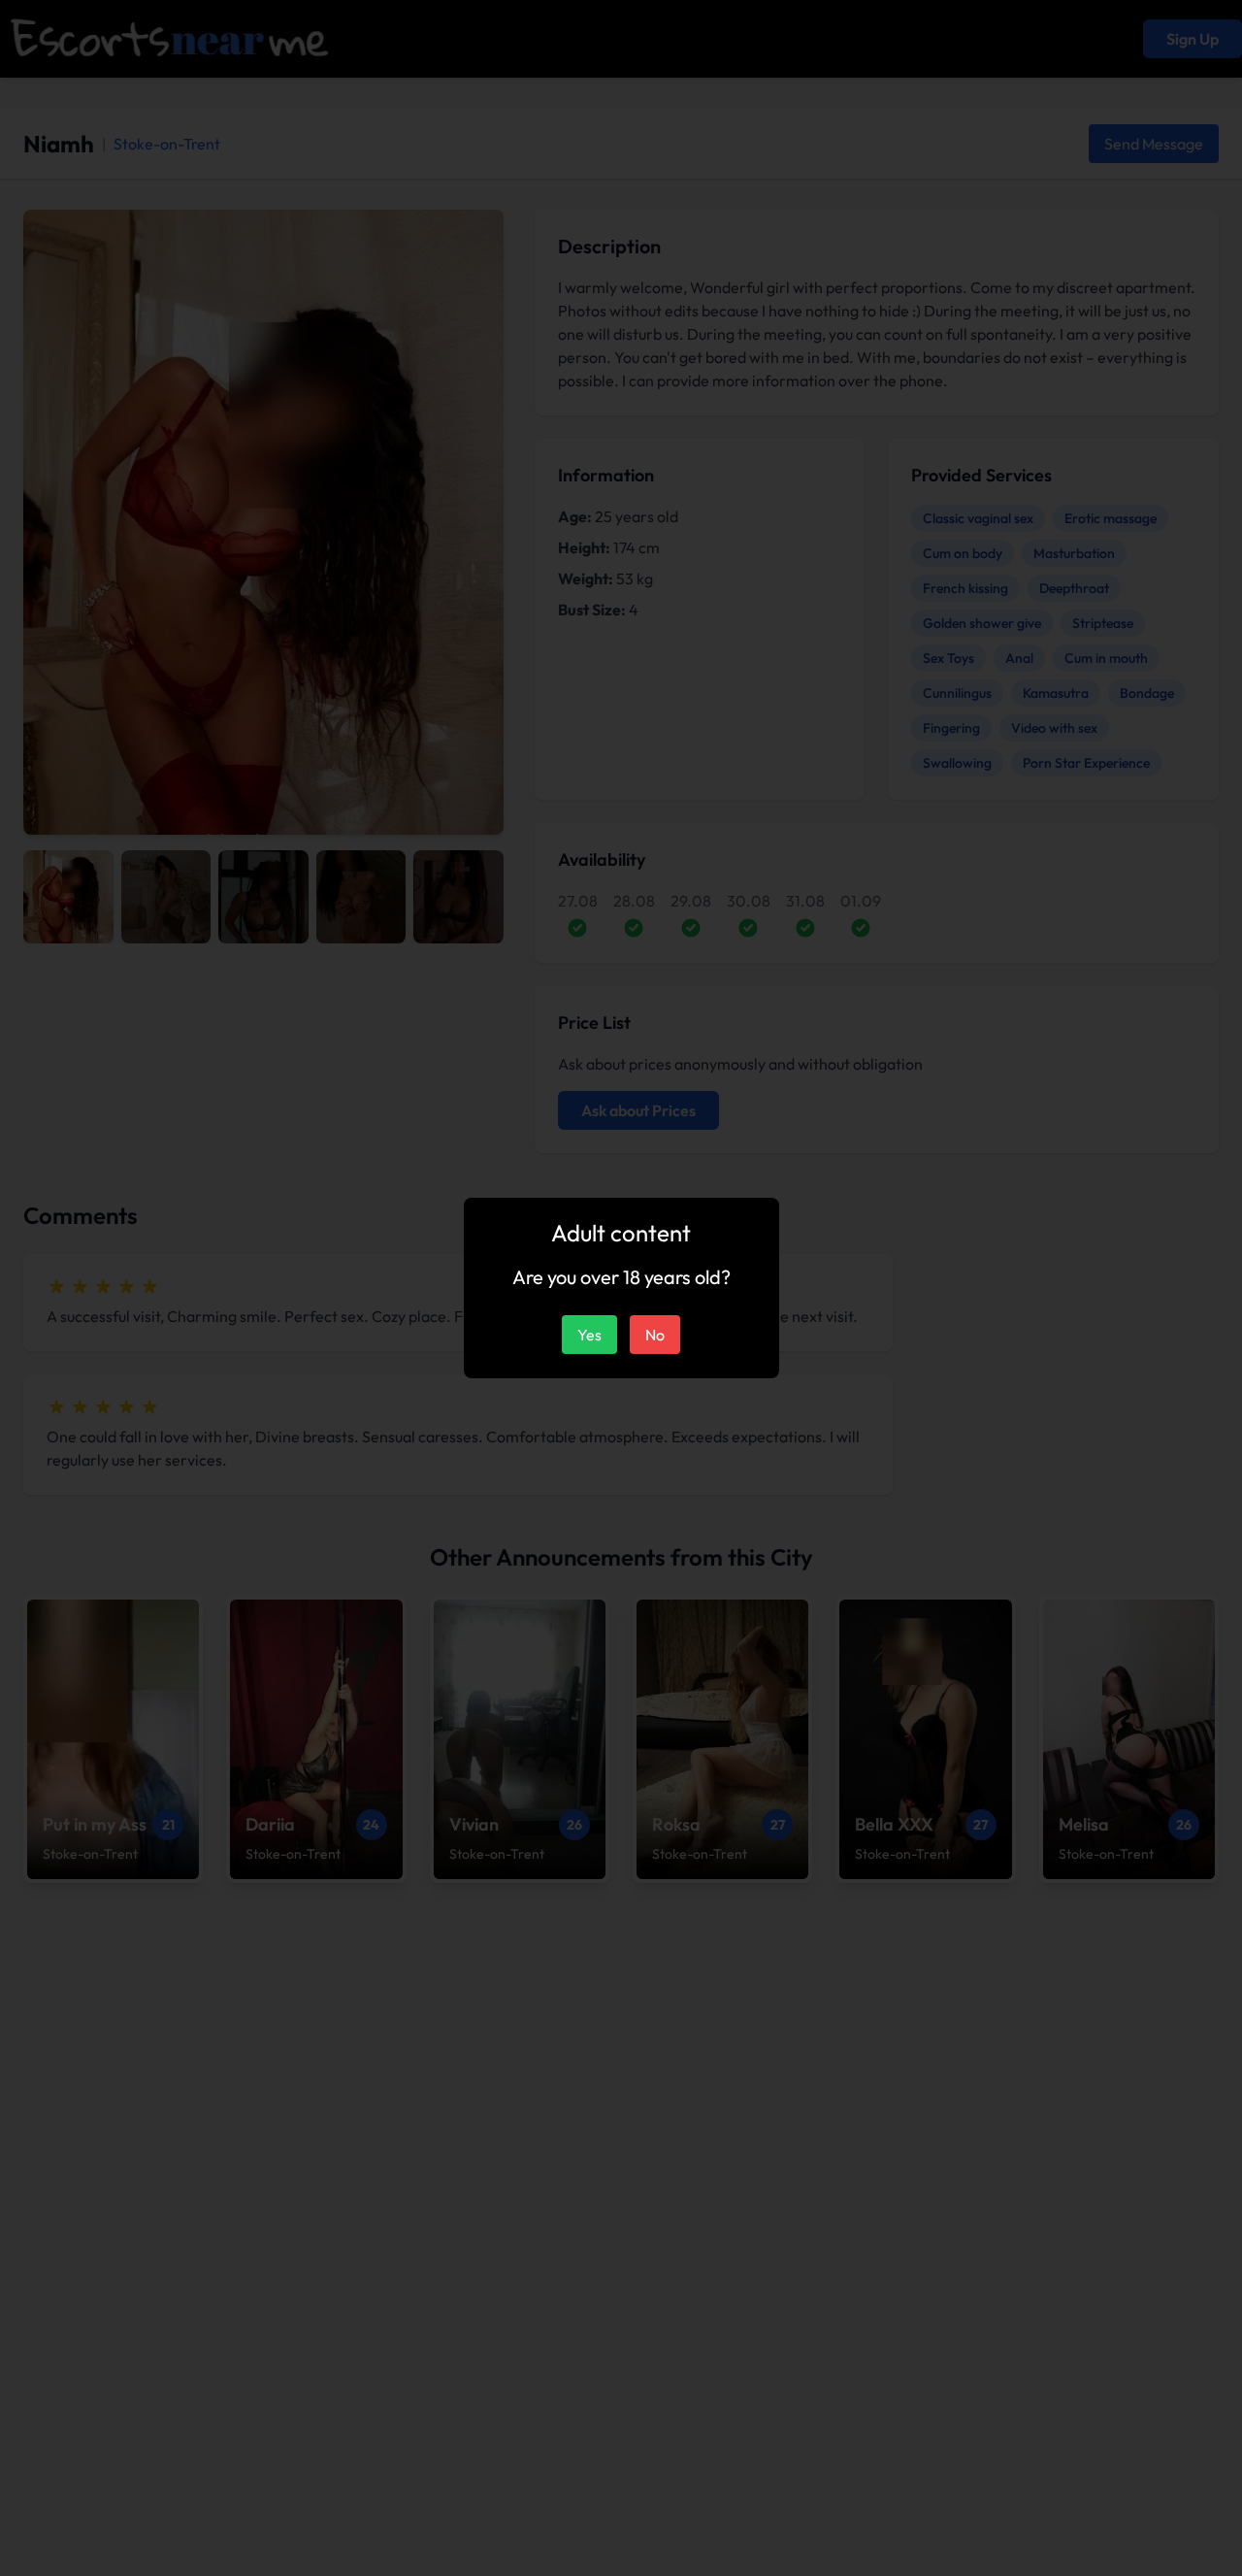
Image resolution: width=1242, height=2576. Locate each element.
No (655, 1335)
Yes (589, 1335)
